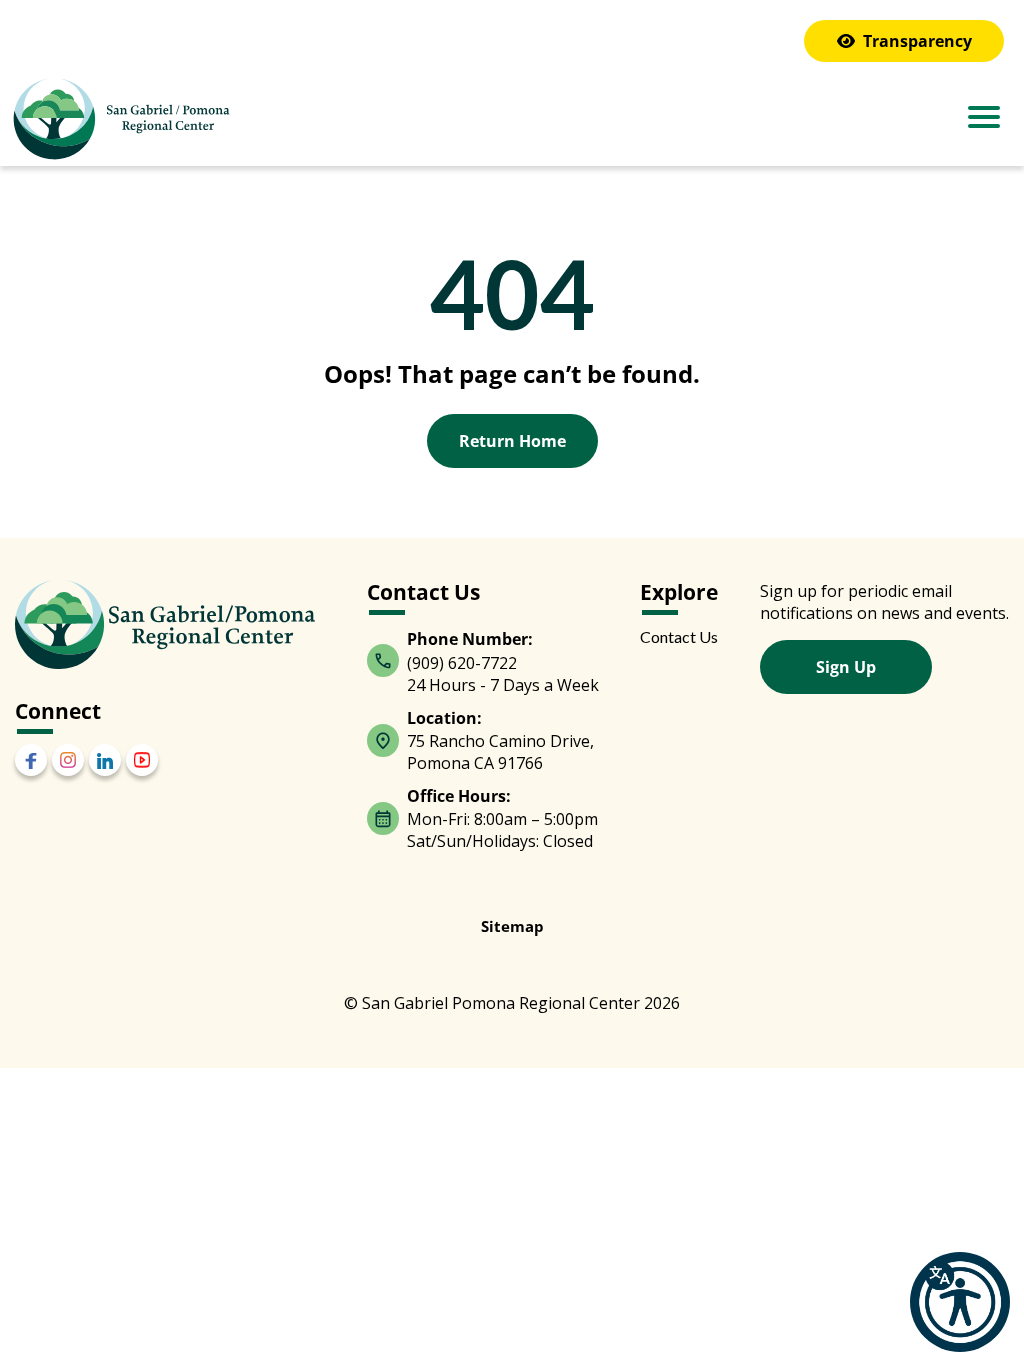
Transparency (917, 41)
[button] (960, 1302)
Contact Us (679, 636)
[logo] (120, 121)
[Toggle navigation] (984, 119)
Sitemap (512, 926)
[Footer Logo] (165, 624)
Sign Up (846, 667)
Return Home (512, 441)
